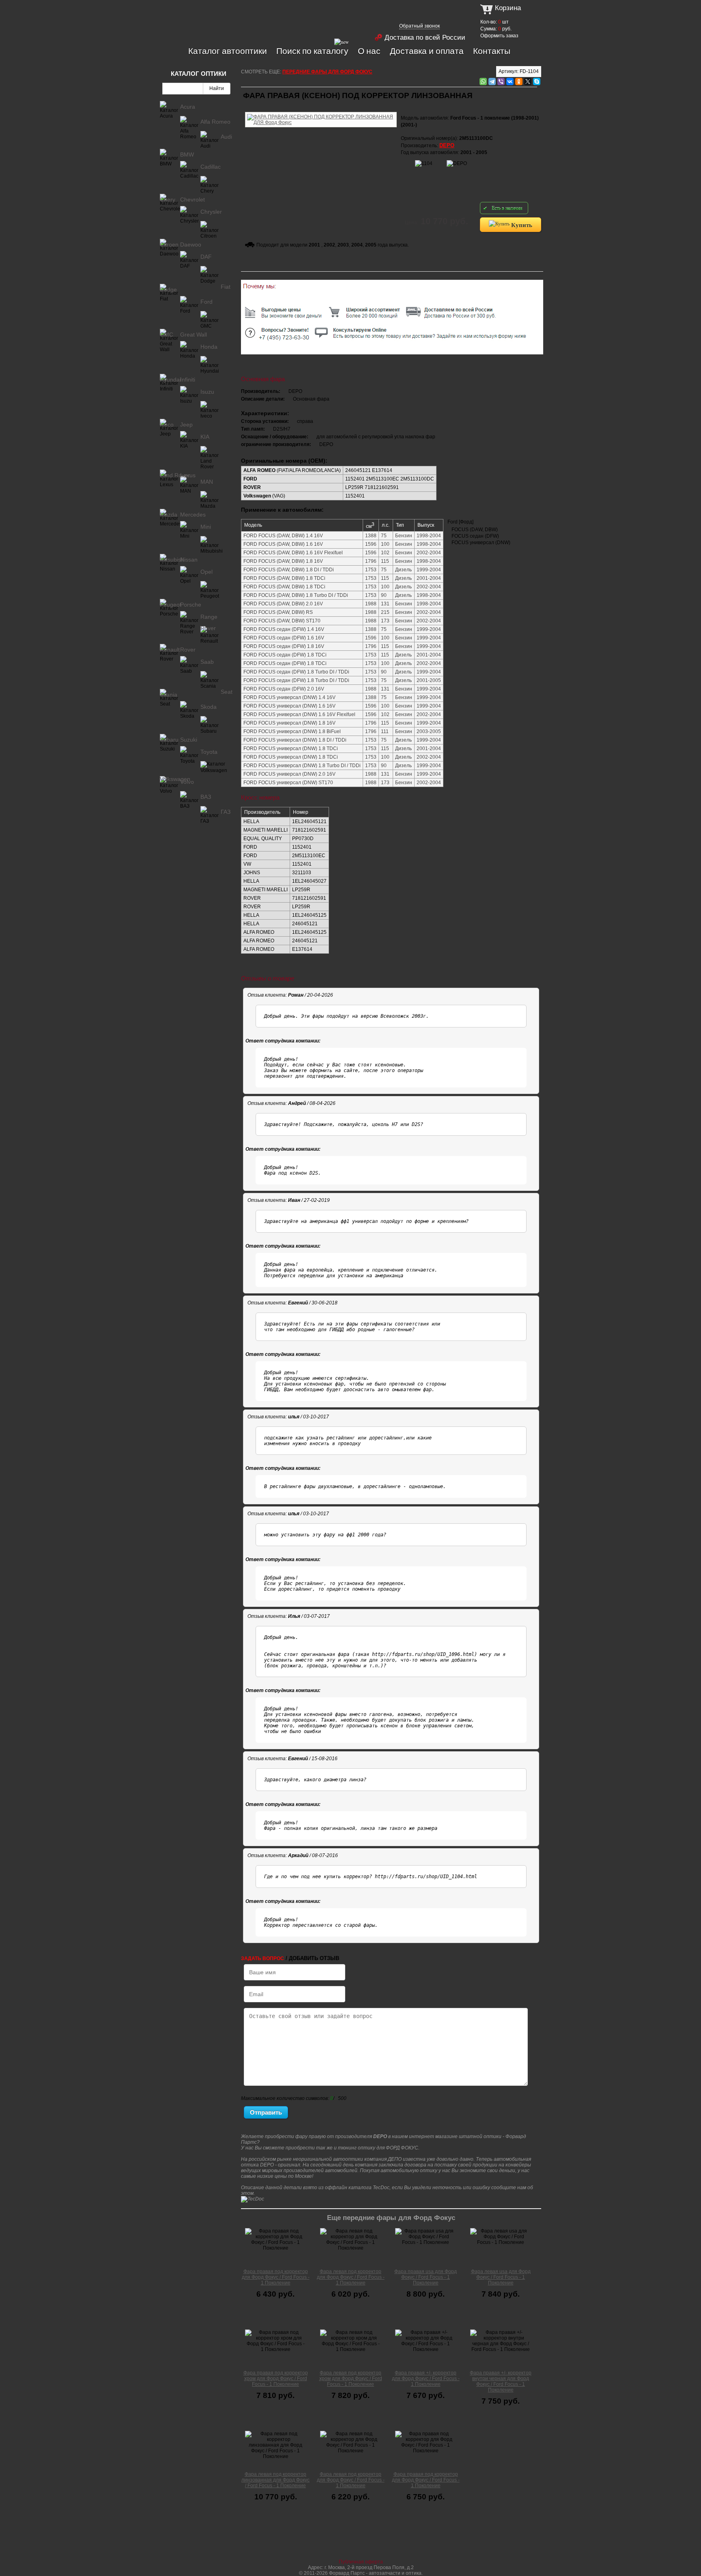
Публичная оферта (361, 2562)
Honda (209, 347)
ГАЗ (226, 812)
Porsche (191, 605)
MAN (207, 482)
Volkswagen (175, 779)
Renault (170, 650)
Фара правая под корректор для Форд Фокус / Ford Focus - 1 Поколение (276, 2277)
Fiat (226, 287)
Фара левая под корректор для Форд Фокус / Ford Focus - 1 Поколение (351, 2277)
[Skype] (537, 82)
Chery (168, 199)
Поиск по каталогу (312, 51)
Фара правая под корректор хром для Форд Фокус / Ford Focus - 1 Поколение (276, 2379)
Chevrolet (192, 199)
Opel (206, 572)
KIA (205, 437)
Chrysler (211, 212)
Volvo (187, 782)
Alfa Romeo (215, 122)
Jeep (186, 425)
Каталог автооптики (228, 51)
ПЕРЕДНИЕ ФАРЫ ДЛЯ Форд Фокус (327, 72)
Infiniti (188, 380)
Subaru (169, 740)
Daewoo (191, 245)
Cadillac (211, 167)
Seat (227, 692)
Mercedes (193, 515)
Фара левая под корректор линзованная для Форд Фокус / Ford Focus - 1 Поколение (275, 2480)
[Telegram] (492, 82)
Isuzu (207, 392)
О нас (369, 51)
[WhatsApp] (483, 82)
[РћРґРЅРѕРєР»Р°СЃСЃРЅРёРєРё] (519, 82)
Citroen (169, 245)
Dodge (168, 290)
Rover (188, 650)
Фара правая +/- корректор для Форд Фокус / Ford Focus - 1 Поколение (426, 2379)
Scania (169, 695)
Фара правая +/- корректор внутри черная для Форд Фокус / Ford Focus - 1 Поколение (501, 2381)
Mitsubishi (173, 560)
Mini (206, 527)
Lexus (188, 475)
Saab (207, 662)
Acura (188, 107)
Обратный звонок (419, 26)
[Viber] (501, 82)
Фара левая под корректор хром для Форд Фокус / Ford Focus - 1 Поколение (351, 2379)
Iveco (167, 425)
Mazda (169, 515)
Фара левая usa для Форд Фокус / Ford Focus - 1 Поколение (501, 2277)
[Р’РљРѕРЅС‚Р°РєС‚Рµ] (510, 82)
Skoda (209, 707)
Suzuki (189, 740)
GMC (167, 335)
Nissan (189, 560)
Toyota (209, 752)
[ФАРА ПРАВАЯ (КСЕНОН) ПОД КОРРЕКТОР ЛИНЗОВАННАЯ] (321, 111)
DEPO (447, 145)
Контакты (492, 51)
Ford (206, 302)
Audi (226, 137)
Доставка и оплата (427, 51)
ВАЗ (206, 797)
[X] (528, 82)
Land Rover (175, 475)
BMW (187, 154)
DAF (206, 257)
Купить (521, 225)
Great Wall (194, 335)
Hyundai (170, 380)
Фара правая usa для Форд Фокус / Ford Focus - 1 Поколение (426, 2277)
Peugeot (171, 605)
